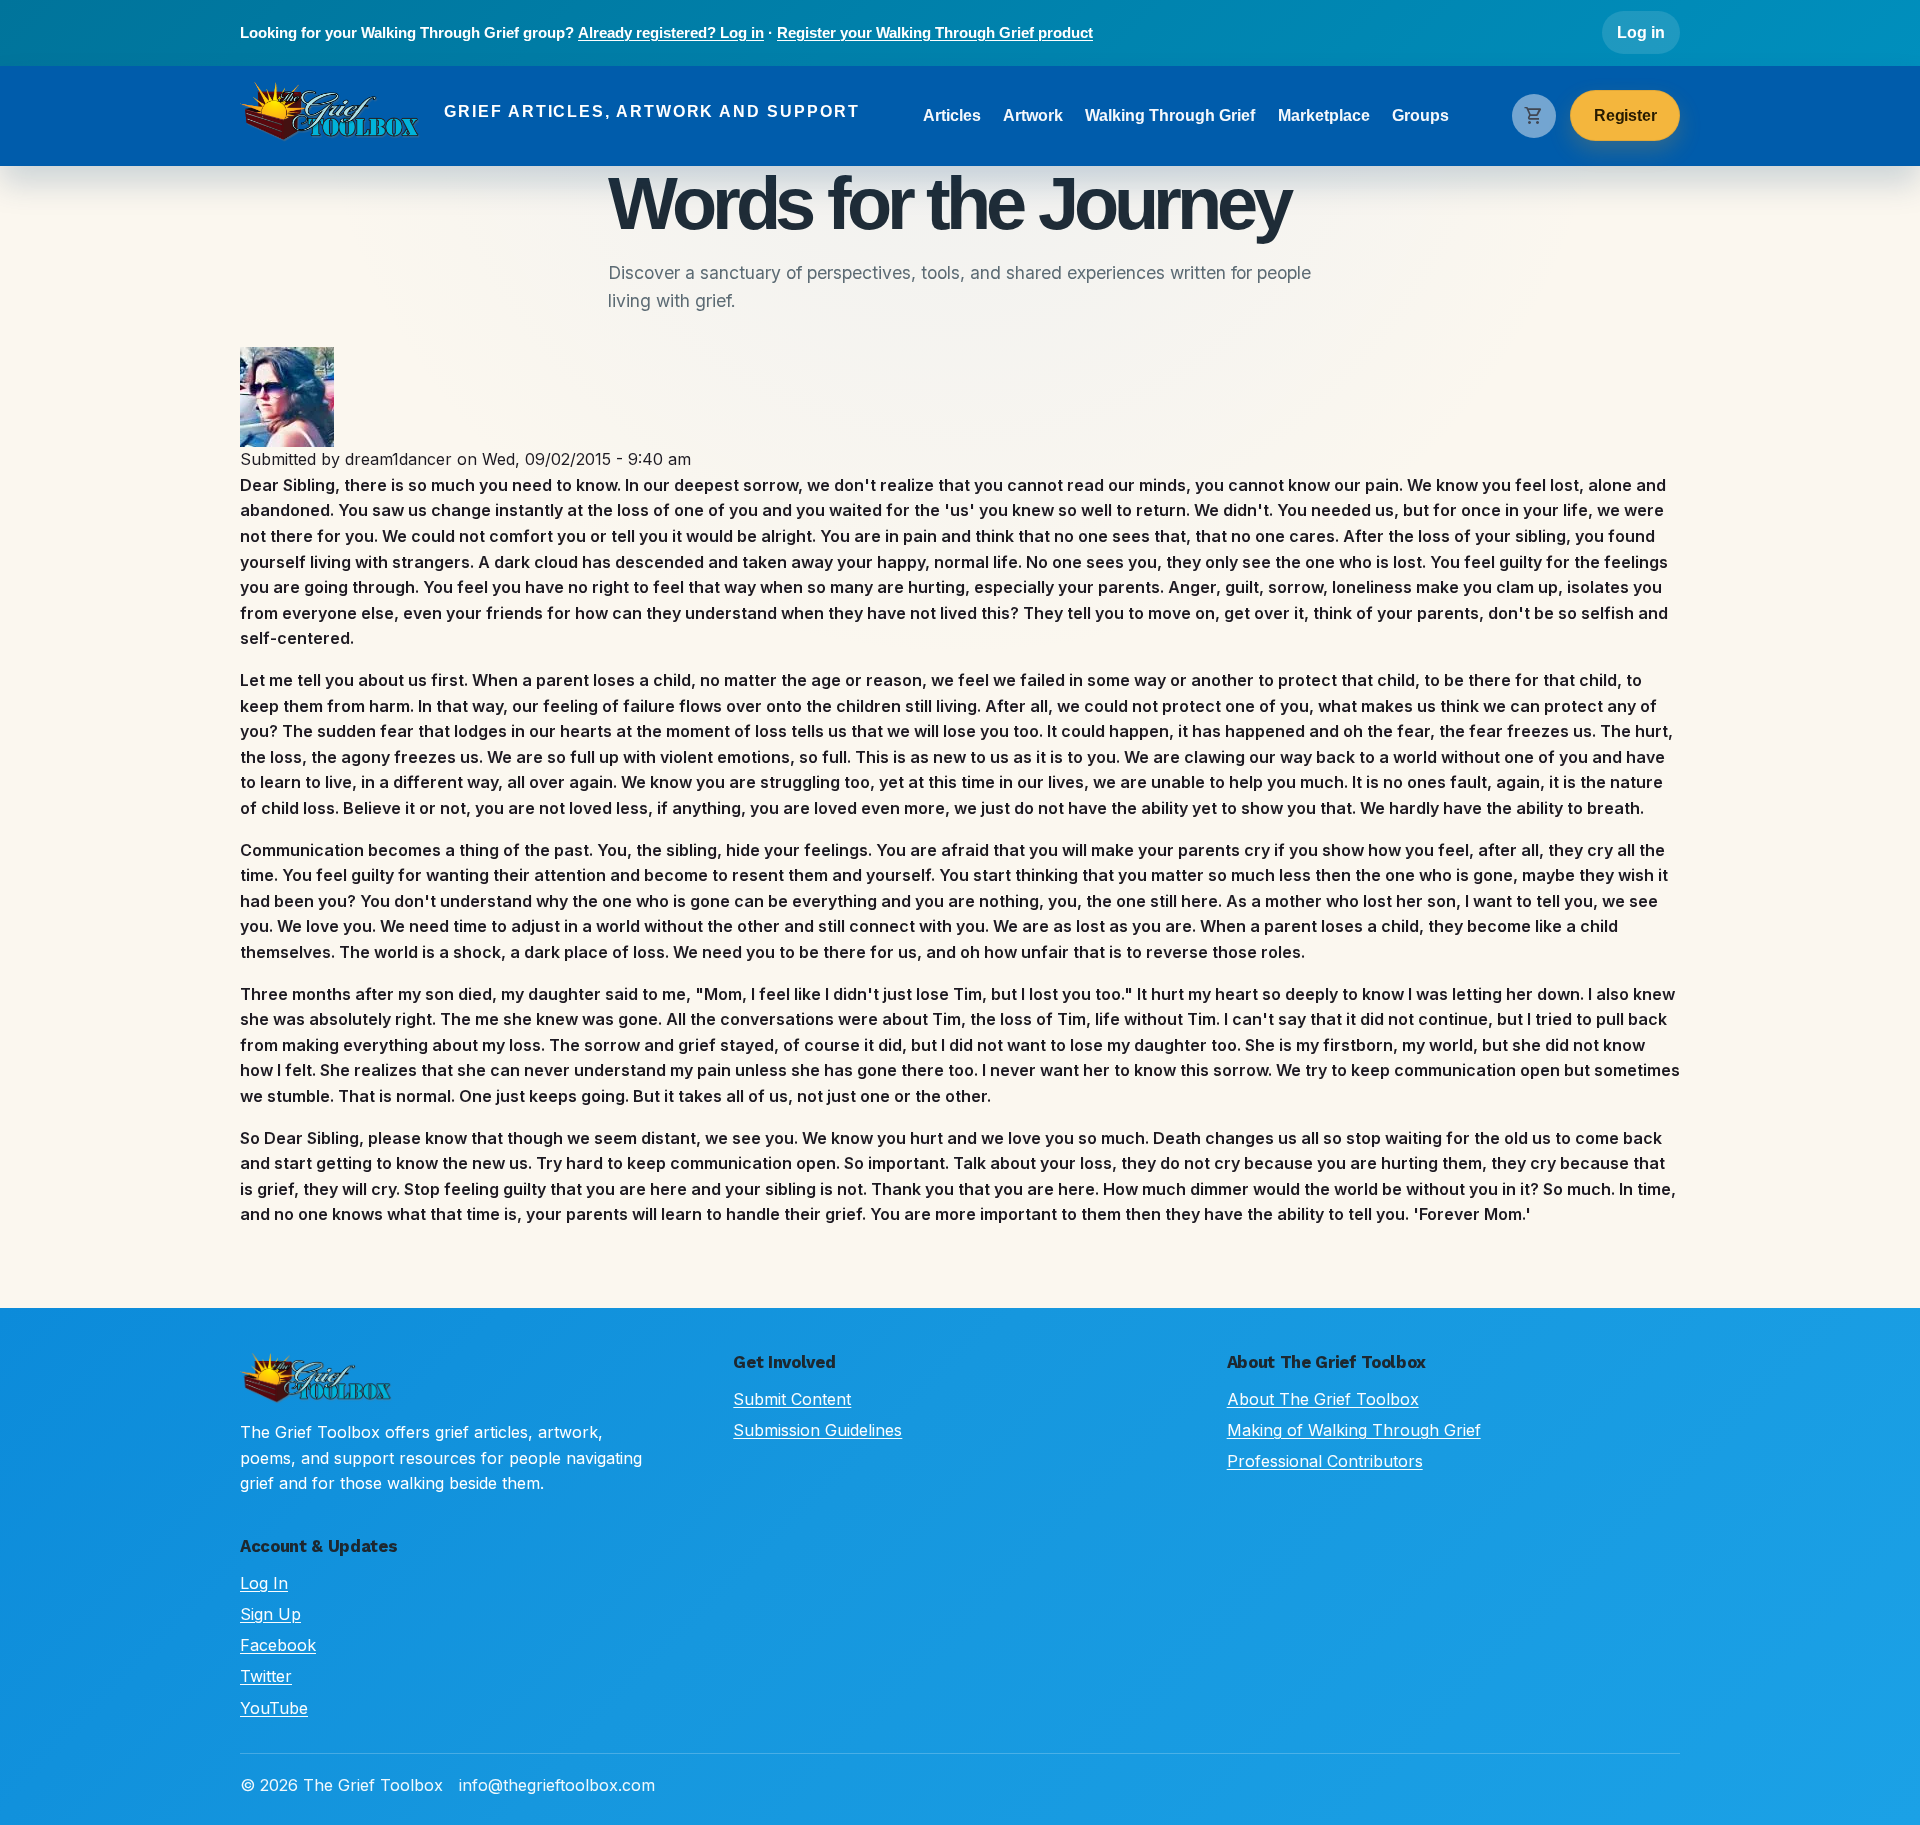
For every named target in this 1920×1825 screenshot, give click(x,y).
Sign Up (270, 1614)
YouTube (274, 1708)
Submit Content (792, 1399)
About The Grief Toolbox (1323, 1399)
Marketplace (1324, 115)
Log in (1641, 32)
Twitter (266, 1676)
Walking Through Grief (1170, 115)
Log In (264, 1583)
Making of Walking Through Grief (1354, 1430)
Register (1625, 115)
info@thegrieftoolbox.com (557, 1785)
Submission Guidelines (817, 1430)
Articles (952, 115)
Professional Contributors (1325, 1461)
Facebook (278, 1645)
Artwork (1033, 115)
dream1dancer (398, 459)
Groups (1420, 115)
